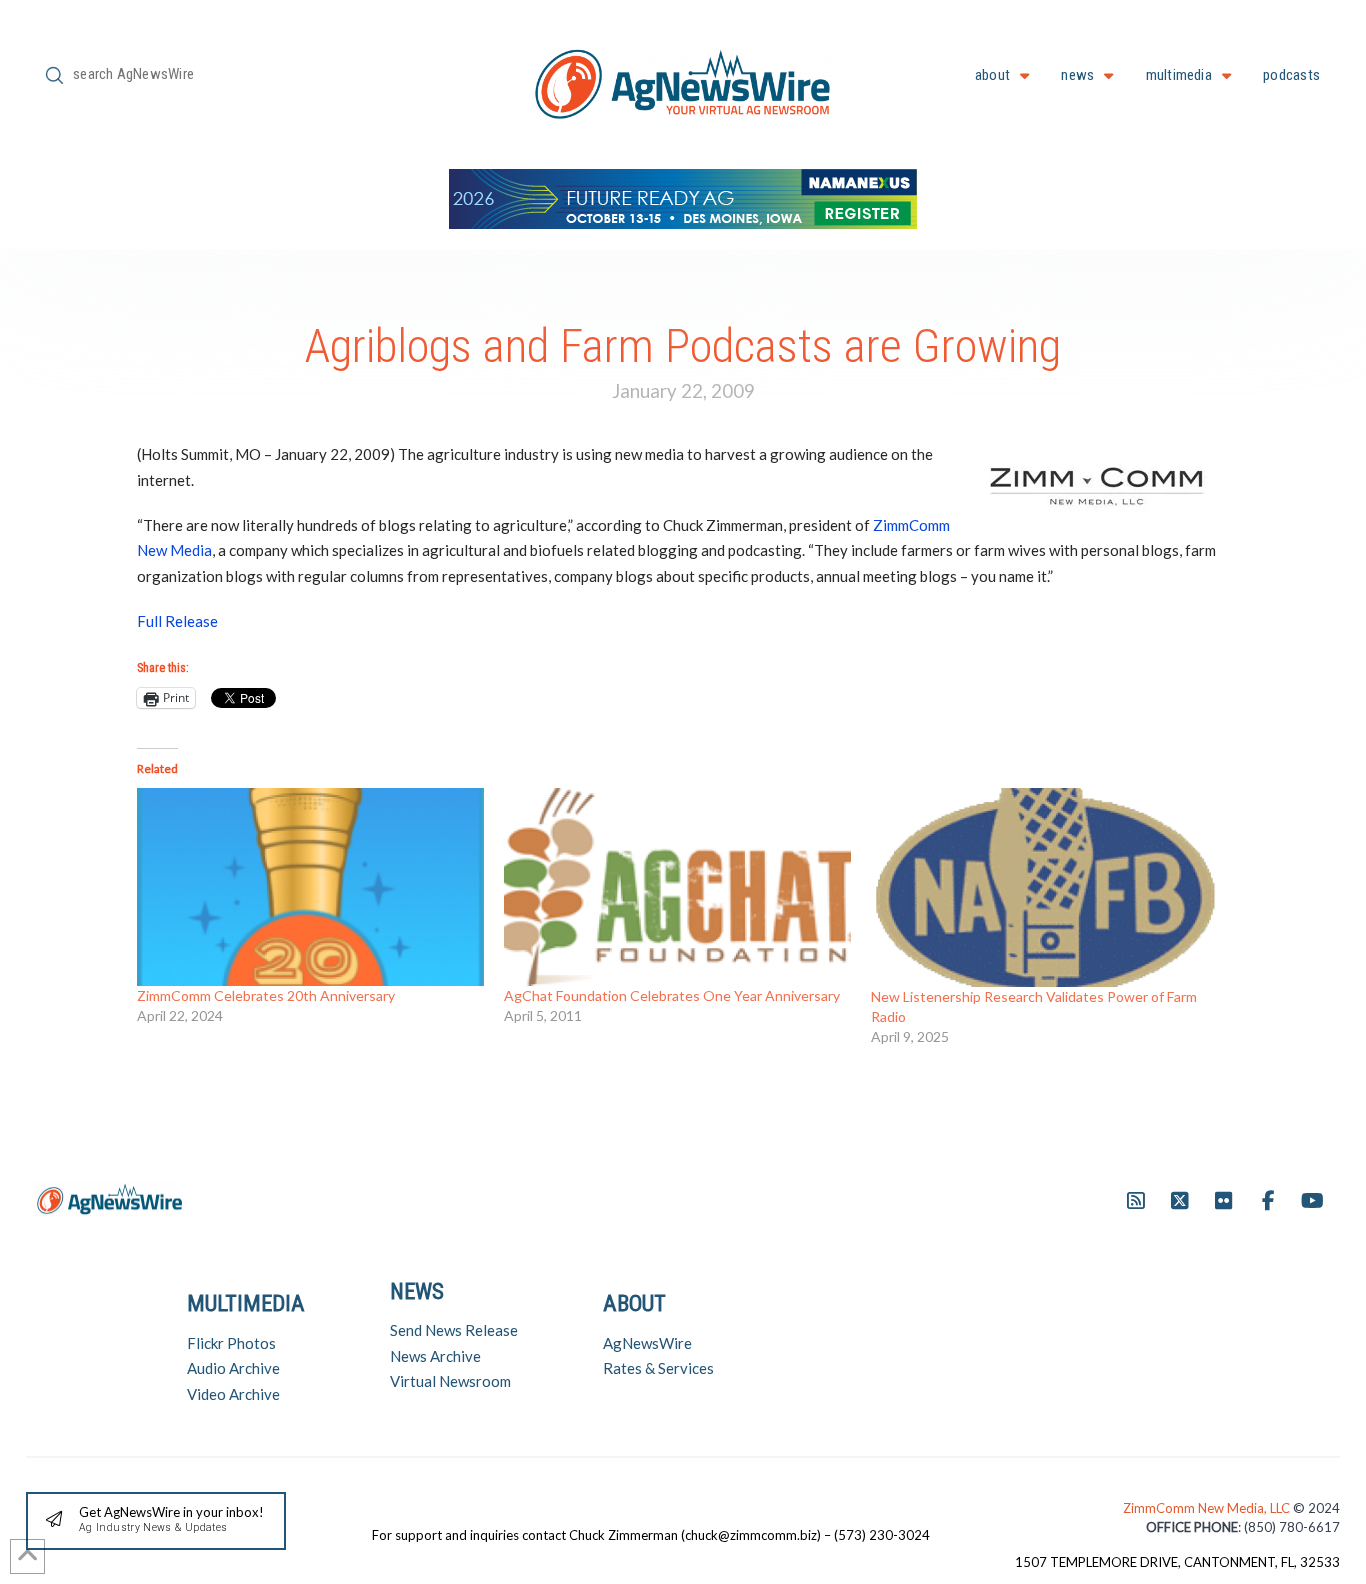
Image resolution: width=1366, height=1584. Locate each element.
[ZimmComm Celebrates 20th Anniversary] (310, 886)
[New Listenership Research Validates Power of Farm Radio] (1044, 887)
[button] (156, 1521)
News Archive (435, 1356)
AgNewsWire (647, 1343)
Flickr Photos (231, 1343)
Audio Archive (233, 1368)
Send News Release (454, 1330)
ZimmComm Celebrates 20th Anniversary (266, 995)
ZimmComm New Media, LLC (1208, 1508)
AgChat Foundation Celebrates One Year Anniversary (672, 995)
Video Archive (233, 1394)
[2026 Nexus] (683, 196)
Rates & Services (658, 1368)
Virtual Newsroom (450, 1381)
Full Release (177, 621)
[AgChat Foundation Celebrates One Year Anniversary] (677, 886)
